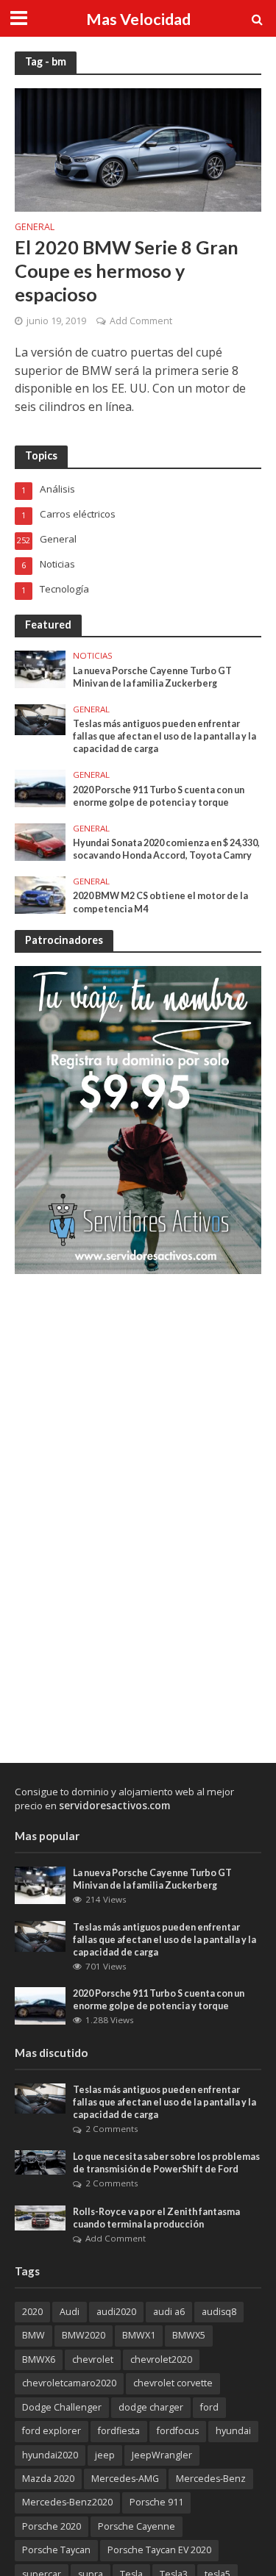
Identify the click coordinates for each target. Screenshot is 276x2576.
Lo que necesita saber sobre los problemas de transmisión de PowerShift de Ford (166, 2163)
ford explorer (52, 2431)
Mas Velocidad (138, 19)
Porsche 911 (156, 2502)
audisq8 (219, 2312)
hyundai (233, 2431)
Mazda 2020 (48, 2479)
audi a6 (169, 2312)
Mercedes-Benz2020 (67, 2502)
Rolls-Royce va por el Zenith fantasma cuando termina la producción (156, 2218)
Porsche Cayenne (137, 2526)
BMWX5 (189, 2335)
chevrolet (93, 2359)
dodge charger (151, 2407)
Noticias (93, 656)
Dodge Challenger (62, 2407)
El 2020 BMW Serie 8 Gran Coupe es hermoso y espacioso (127, 271)
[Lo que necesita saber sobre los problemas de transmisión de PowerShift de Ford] (40, 2161)
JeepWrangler (162, 2455)
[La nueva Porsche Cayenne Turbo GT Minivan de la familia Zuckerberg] (40, 668)
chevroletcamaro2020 (69, 2383)
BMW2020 (84, 2335)
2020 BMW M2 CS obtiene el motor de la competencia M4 (160, 902)
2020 (32, 2312)
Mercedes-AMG (125, 2479)
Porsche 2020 (52, 2526)
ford (209, 2407)
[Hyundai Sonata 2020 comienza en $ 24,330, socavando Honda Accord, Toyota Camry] (40, 841)
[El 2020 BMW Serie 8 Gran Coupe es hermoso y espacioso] (138, 149)
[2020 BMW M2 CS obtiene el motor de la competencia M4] (40, 894)
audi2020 (116, 2312)
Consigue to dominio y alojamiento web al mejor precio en (124, 1799)
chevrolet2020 (161, 2359)
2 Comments (112, 2129)
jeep (105, 2455)
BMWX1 (139, 2335)
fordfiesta (119, 2431)
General (35, 228)
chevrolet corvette (173, 2383)
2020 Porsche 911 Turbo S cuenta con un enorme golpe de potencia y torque (159, 796)
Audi (70, 2312)
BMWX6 (39, 2359)
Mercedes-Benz (211, 2479)
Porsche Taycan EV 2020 (159, 2550)
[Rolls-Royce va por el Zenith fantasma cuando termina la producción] (40, 2217)
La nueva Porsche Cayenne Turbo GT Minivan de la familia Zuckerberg (152, 677)
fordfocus (178, 2431)
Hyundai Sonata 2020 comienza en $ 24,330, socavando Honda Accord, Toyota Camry (166, 849)
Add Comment (141, 321)
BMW (33, 2335)
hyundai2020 (50, 2455)
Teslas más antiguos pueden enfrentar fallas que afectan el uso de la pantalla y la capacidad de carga (164, 736)
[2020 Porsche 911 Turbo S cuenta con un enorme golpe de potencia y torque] (40, 787)
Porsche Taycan (56, 2550)
